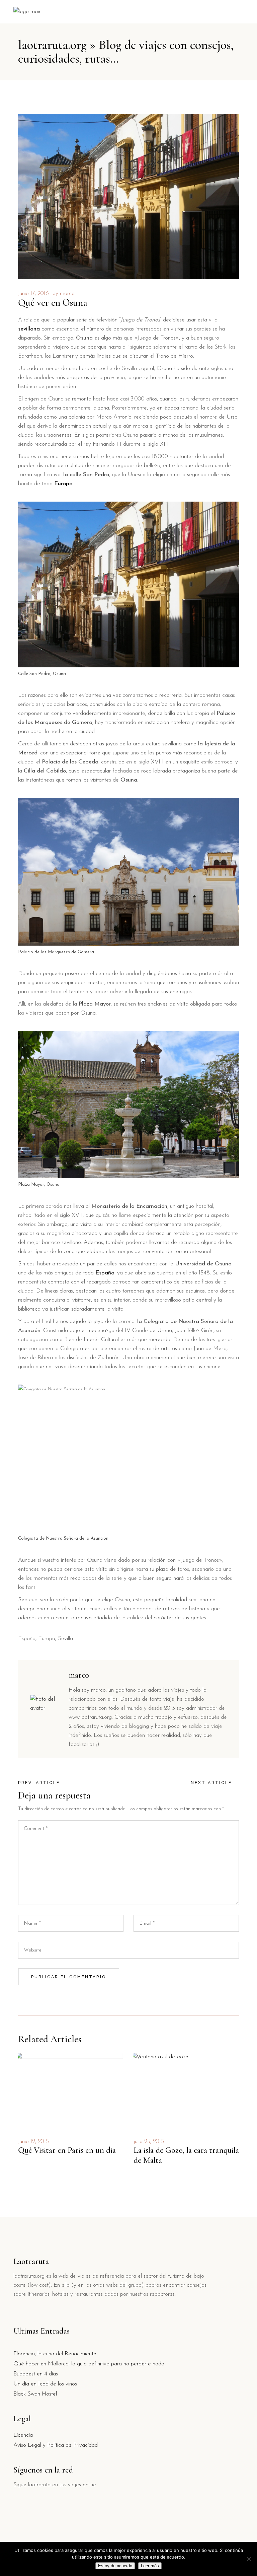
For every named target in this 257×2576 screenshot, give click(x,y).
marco (67, 293)
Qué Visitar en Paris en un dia (67, 2150)
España (27, 1639)
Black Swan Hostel (35, 2394)
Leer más (150, 2566)
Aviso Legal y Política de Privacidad (56, 2445)
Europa (47, 1639)
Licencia (23, 2435)
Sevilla (65, 1639)
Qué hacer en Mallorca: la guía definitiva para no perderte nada (89, 2364)
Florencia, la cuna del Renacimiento (55, 2354)
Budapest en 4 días (36, 2374)
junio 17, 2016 (33, 293)
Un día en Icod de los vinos (45, 2384)
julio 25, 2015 (149, 2142)
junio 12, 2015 (33, 2142)
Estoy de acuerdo (115, 2566)
